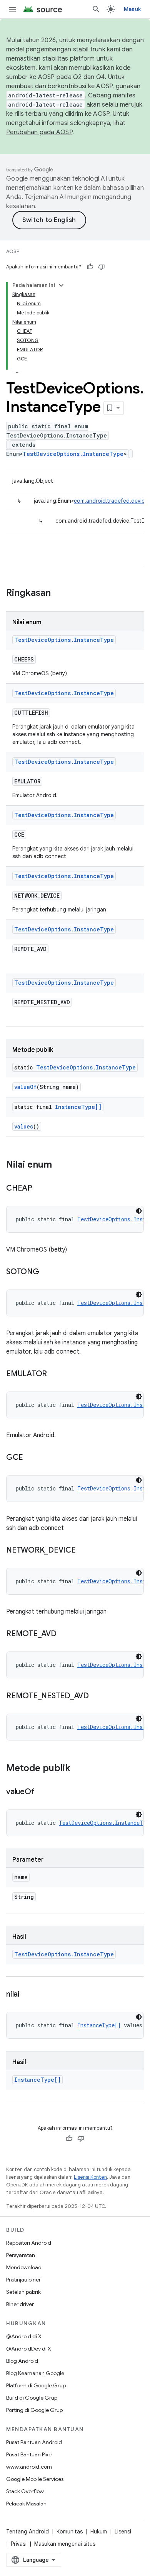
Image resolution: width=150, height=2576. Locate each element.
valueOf (25, 1087)
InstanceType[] (78, 1107)
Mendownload (24, 2267)
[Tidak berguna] (102, 267)
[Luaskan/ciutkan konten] (61, 285)
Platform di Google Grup (36, 2385)
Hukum (99, 2532)
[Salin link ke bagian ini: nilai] (27, 1995)
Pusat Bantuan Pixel (29, 2454)
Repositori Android (29, 2243)
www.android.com (29, 2467)
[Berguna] (90, 267)
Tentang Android (27, 2532)
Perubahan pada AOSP (39, 132)
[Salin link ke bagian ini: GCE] (30, 1458)
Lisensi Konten (90, 2177)
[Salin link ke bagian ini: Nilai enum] (60, 1165)
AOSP (13, 251)
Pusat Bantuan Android (34, 2442)
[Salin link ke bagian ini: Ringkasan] (58, 594)
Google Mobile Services (35, 2479)
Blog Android (22, 2361)
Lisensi (123, 2532)
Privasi (19, 2544)
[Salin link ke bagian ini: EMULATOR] (55, 1374)
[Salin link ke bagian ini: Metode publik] (78, 1769)
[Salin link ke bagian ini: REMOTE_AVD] (64, 1634)
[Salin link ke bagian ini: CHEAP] (40, 1189)
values (24, 1126)
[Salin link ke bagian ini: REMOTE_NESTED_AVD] (97, 1696)
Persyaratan (21, 2255)
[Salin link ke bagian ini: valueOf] (42, 1792)
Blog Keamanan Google (35, 2373)
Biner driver (20, 2304)
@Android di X (24, 2336)
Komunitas (70, 2532)
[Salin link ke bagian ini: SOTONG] (47, 1272)
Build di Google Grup (32, 2398)
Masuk (132, 9)
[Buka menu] (12, 9)
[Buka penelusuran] (96, 9)
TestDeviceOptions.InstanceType (73, 454)
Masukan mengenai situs (65, 2544)
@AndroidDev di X (29, 2349)
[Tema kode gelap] (139, 1211)
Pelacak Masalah (26, 2504)
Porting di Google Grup (34, 2410)
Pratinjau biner (23, 2280)
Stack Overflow (25, 2491)
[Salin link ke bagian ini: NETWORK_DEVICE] (83, 1551)
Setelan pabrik (23, 2292)
